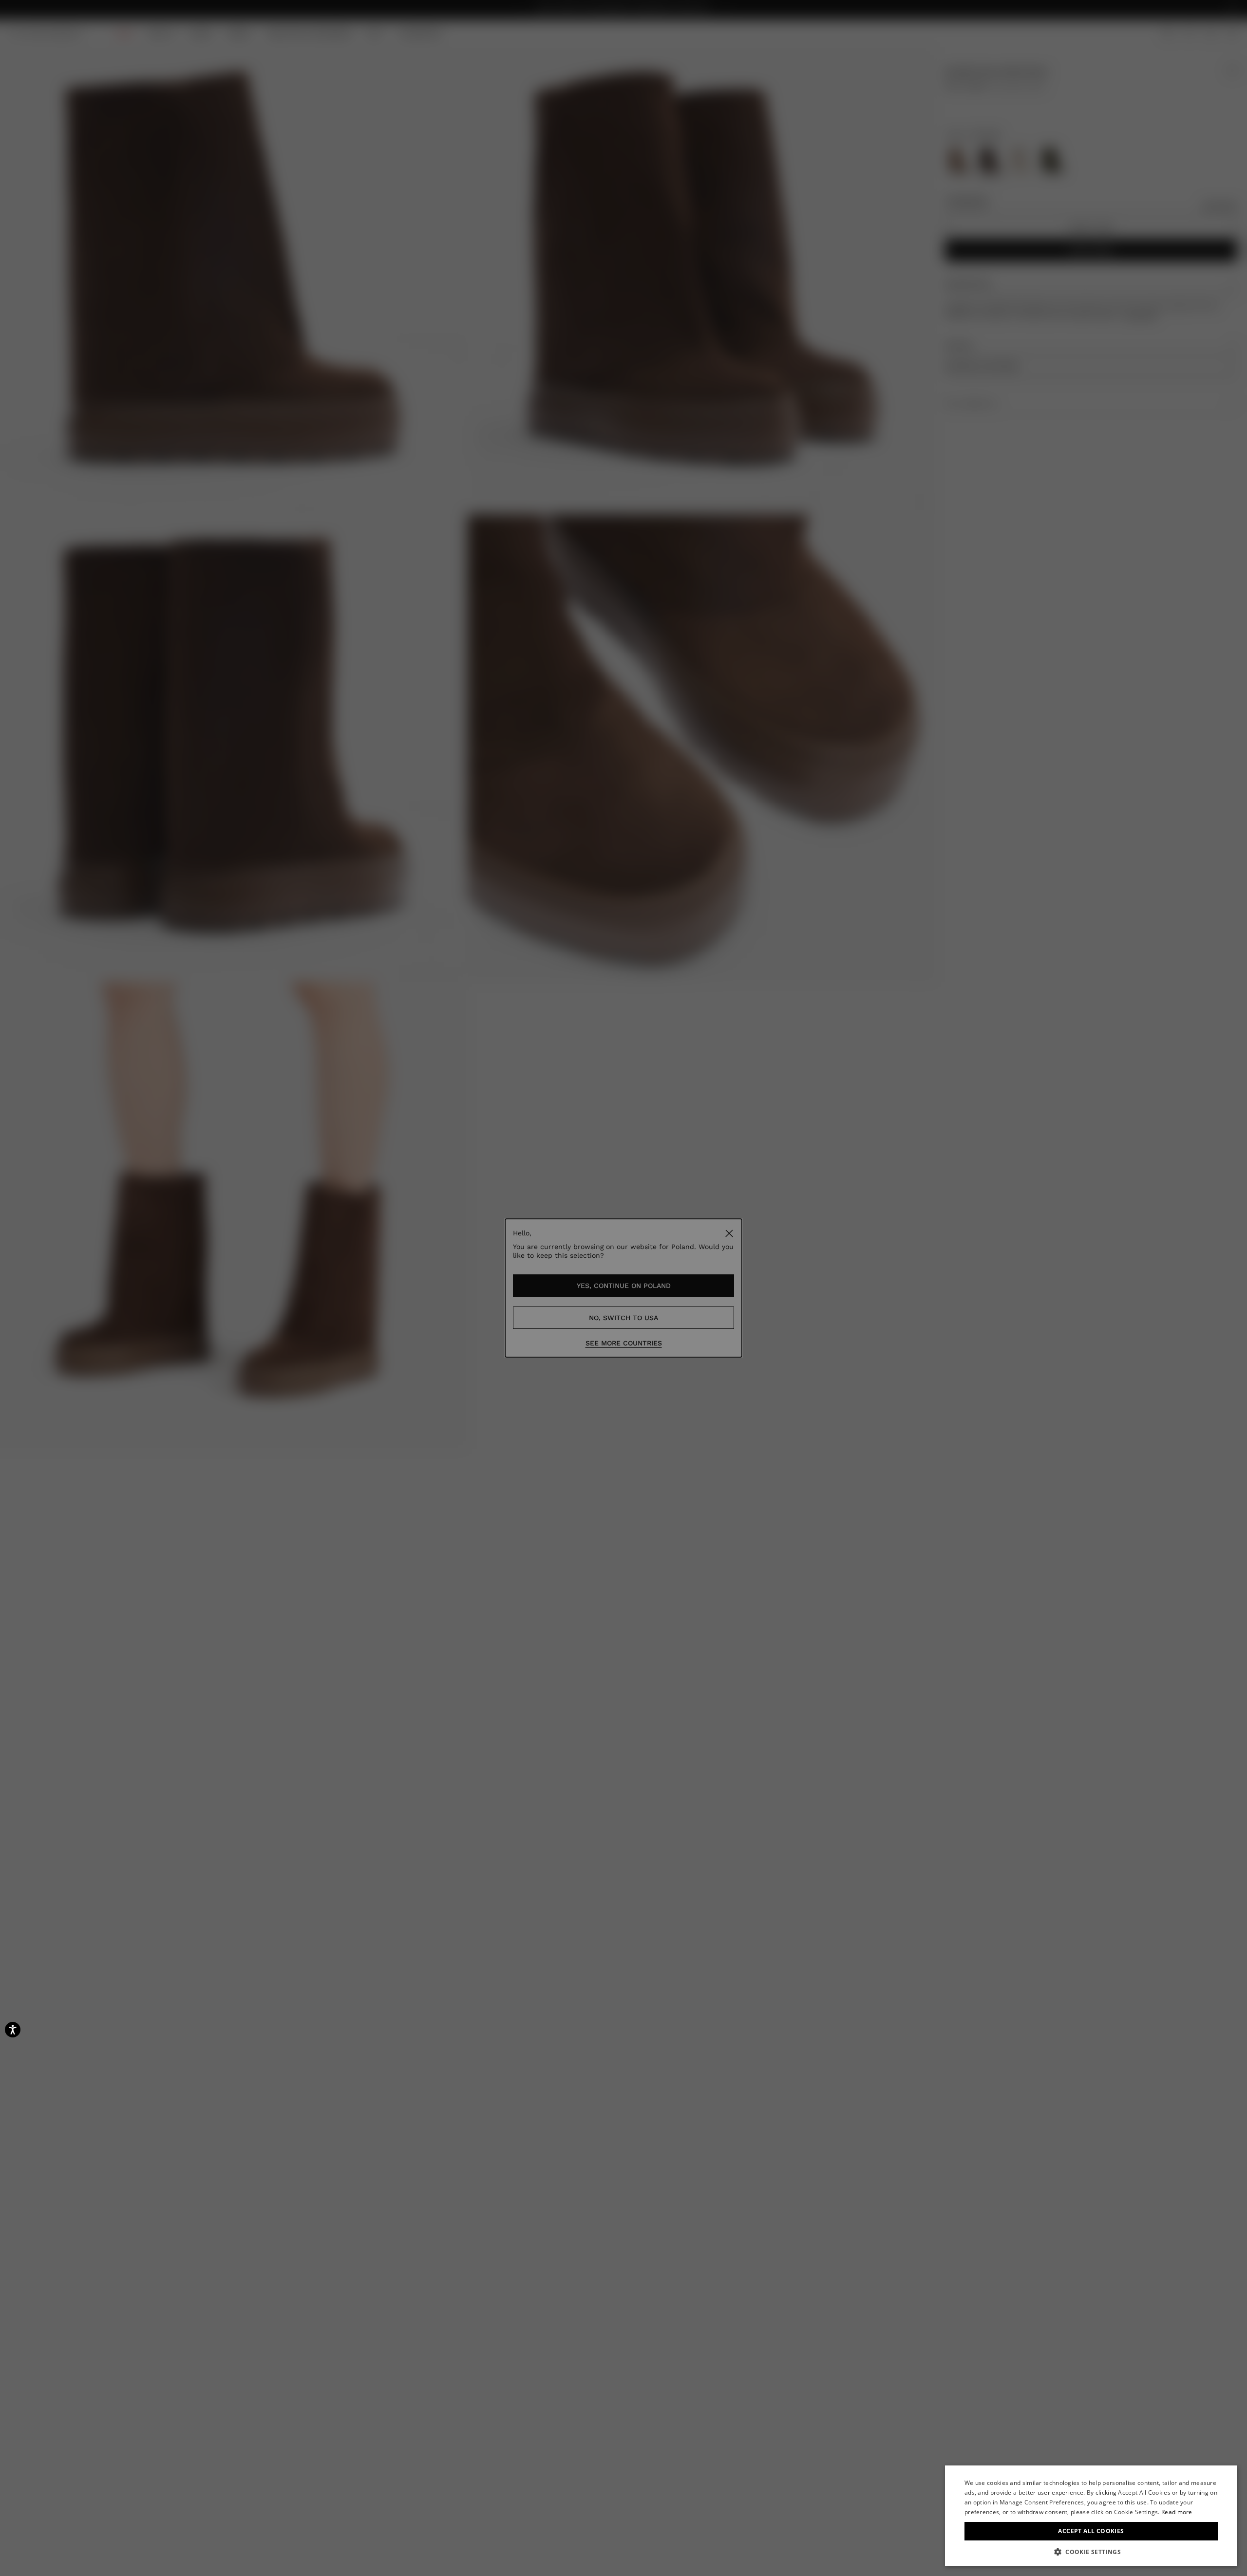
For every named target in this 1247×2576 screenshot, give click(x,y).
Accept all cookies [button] (1091, 2531)
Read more (1177, 2512)
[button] (1091, 2552)
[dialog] (1091, 2516)
